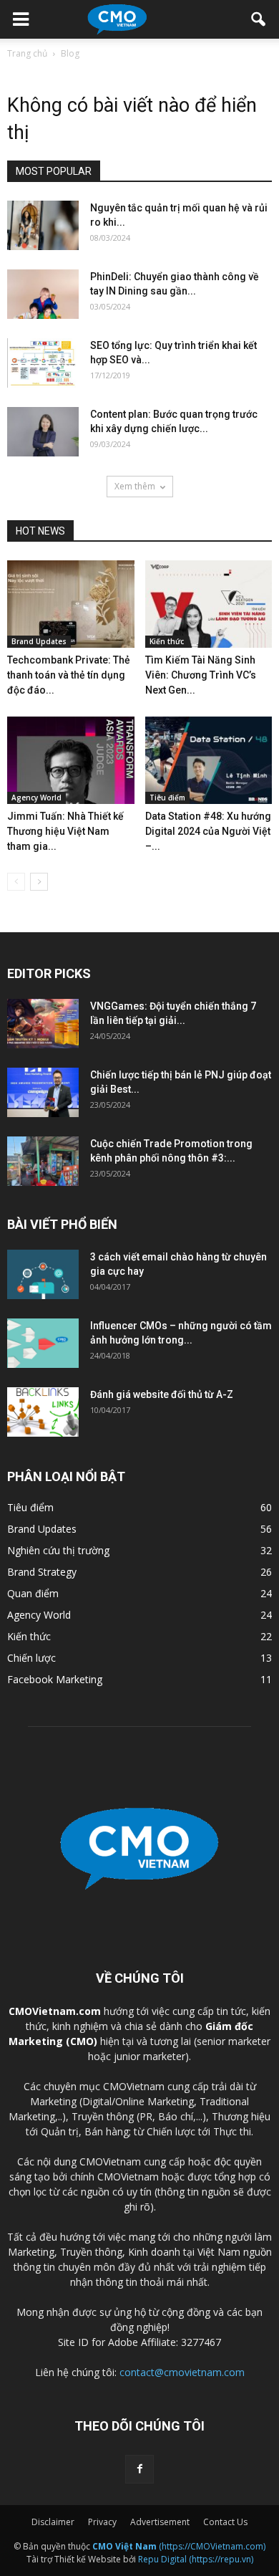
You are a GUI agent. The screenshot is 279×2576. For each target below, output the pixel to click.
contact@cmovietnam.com (182, 2372)
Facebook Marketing (55, 1679)
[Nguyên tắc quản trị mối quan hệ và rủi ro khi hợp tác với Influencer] (43, 225)
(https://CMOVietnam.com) (179, 2546)
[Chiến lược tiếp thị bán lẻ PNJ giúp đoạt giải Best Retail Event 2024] (43, 1092)
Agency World (36, 798)
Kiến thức (167, 641)
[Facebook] (139, 2469)
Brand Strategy (42, 1572)
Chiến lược (31, 1658)
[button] (259, 19)
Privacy (102, 2522)
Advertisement (160, 2522)
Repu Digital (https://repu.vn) (196, 2559)
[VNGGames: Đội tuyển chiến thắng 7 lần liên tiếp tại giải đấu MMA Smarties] (43, 1024)
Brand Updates (39, 641)
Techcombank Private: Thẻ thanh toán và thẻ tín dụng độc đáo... (69, 675)
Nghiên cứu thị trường (58, 1550)
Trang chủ (27, 53)
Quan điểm (33, 1593)
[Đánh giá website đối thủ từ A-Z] (43, 1412)
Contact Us (225, 2522)
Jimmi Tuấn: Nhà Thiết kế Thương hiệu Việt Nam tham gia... (65, 831)
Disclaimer (53, 2522)
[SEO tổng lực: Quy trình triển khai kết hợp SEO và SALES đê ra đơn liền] (43, 363)
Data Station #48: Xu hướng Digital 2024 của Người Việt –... (208, 831)
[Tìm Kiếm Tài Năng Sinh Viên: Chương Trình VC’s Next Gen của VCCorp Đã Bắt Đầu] (209, 604)
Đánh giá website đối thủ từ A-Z (162, 1394)
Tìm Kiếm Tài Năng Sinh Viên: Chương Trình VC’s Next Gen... (201, 675)
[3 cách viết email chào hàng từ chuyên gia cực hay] (43, 1274)
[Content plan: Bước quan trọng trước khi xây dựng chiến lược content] (43, 432)
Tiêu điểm (167, 798)
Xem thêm (135, 486)
